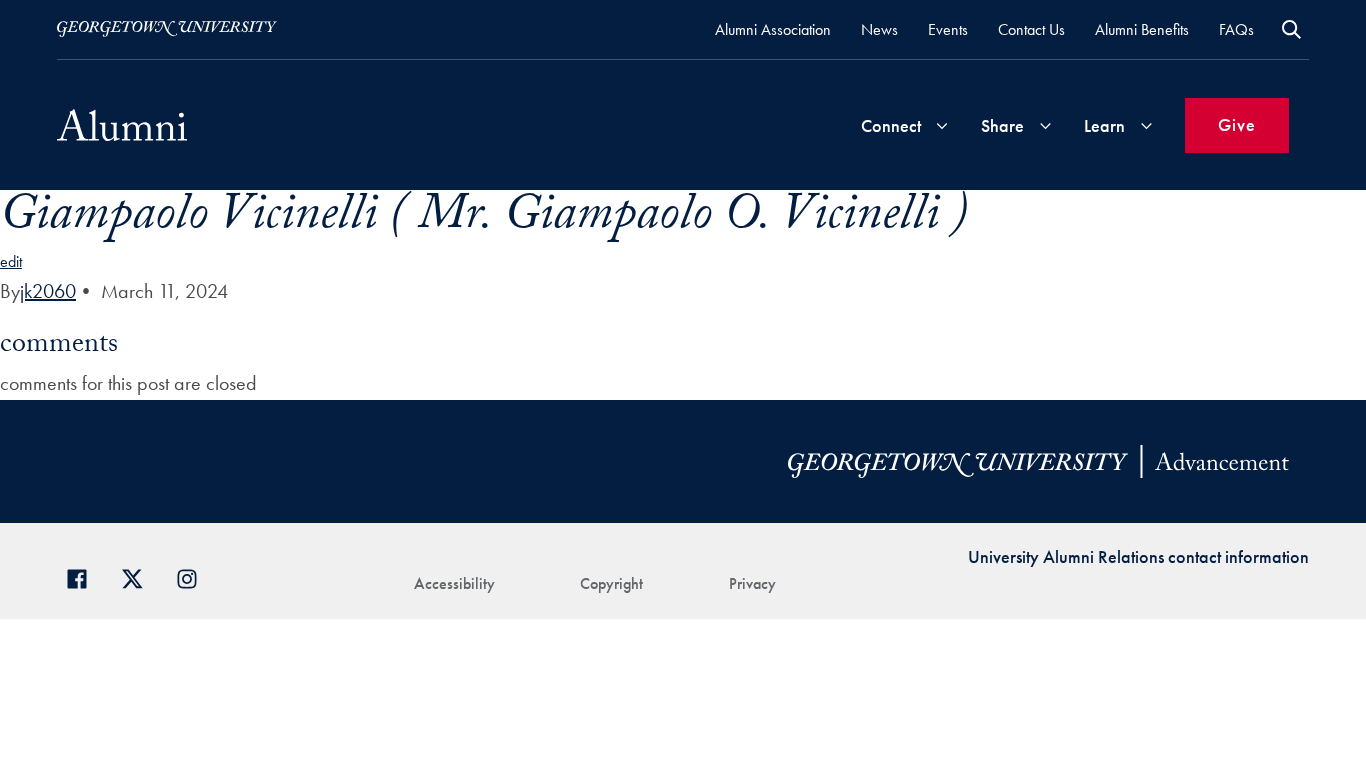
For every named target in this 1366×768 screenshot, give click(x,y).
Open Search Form (1291, 29)
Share (1002, 125)
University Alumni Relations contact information (1138, 556)
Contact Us (1031, 29)
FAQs (1236, 29)
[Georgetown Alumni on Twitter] (139, 576)
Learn (1104, 125)
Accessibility (454, 583)
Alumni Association (773, 29)
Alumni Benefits (1142, 29)
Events (948, 29)
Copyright (611, 583)
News (879, 29)
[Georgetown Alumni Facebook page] (84, 576)
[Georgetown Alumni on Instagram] (194, 576)
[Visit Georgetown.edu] (167, 29)
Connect (891, 125)
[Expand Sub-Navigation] (942, 125)
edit (11, 261)
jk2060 (48, 291)
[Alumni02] (122, 125)
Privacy (752, 583)
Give (1237, 124)
